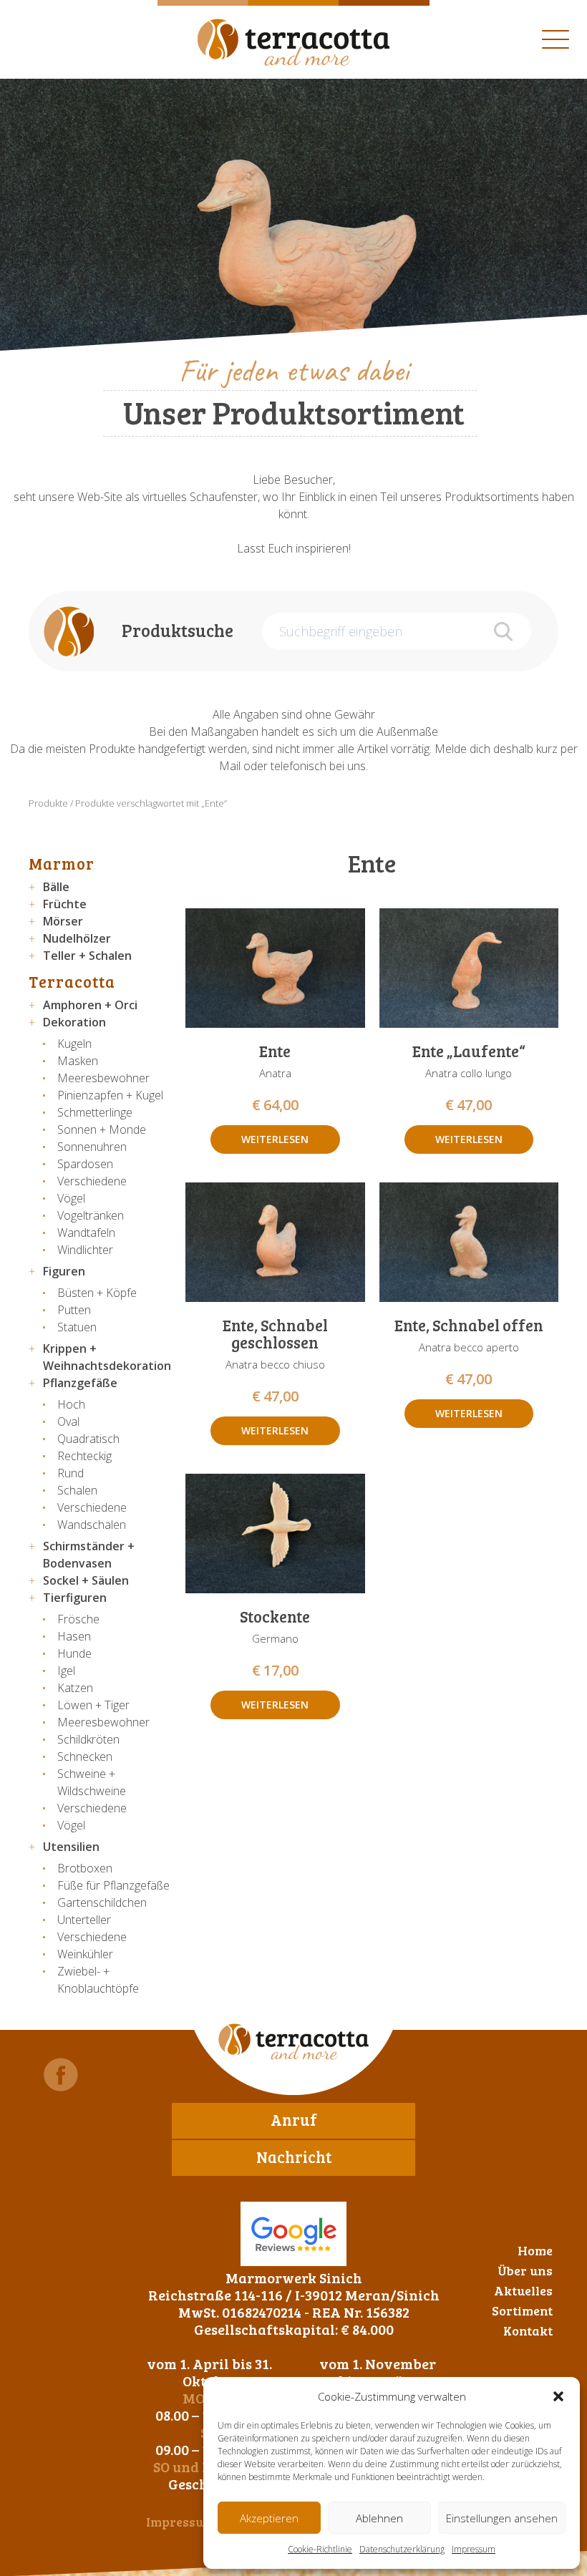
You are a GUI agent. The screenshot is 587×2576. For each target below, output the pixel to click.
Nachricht (294, 2157)
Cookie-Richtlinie (320, 2549)
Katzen (75, 1688)
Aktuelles (523, 2290)
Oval (68, 1421)
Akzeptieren (269, 2518)
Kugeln (74, 1044)
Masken (78, 1061)
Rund (71, 1473)
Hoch (71, 1404)
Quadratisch (88, 1439)
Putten (74, 1310)
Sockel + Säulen (86, 1580)
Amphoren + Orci (90, 1005)
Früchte (65, 904)
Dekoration (74, 1022)
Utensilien (71, 1847)
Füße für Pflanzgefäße (113, 1885)
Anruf (294, 2119)
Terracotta (72, 981)
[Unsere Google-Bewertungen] (293, 2234)
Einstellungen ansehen (502, 2518)
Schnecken (85, 1756)
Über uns (525, 2270)
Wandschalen (92, 1525)
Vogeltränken (91, 1215)
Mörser (63, 921)
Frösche (78, 1619)
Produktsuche (178, 630)
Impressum (474, 2549)
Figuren (64, 1271)
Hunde (74, 1653)
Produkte (48, 803)
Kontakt (528, 2330)
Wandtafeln (86, 1233)
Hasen (74, 1636)
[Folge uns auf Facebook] (61, 2075)
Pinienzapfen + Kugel (110, 1095)
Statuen (77, 1327)
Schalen (77, 1490)
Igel (66, 1671)
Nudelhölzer (77, 938)
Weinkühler (85, 1954)
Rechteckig (84, 1456)
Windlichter (85, 1250)
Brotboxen (85, 1868)
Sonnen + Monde (102, 1129)
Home (535, 2250)
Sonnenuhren (92, 1147)
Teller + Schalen (87, 956)
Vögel (71, 1198)
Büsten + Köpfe (97, 1293)
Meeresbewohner (103, 1078)
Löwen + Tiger (93, 1705)
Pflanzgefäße (80, 1383)
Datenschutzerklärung (402, 2549)
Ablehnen (379, 2518)
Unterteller (84, 1920)
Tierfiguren (75, 1598)
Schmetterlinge (95, 1112)
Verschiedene (92, 1181)
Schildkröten (88, 1739)
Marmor (62, 863)
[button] (558, 2396)
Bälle (56, 887)
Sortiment (522, 2310)
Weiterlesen (275, 1139)
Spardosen (85, 1164)
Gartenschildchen (102, 1902)
